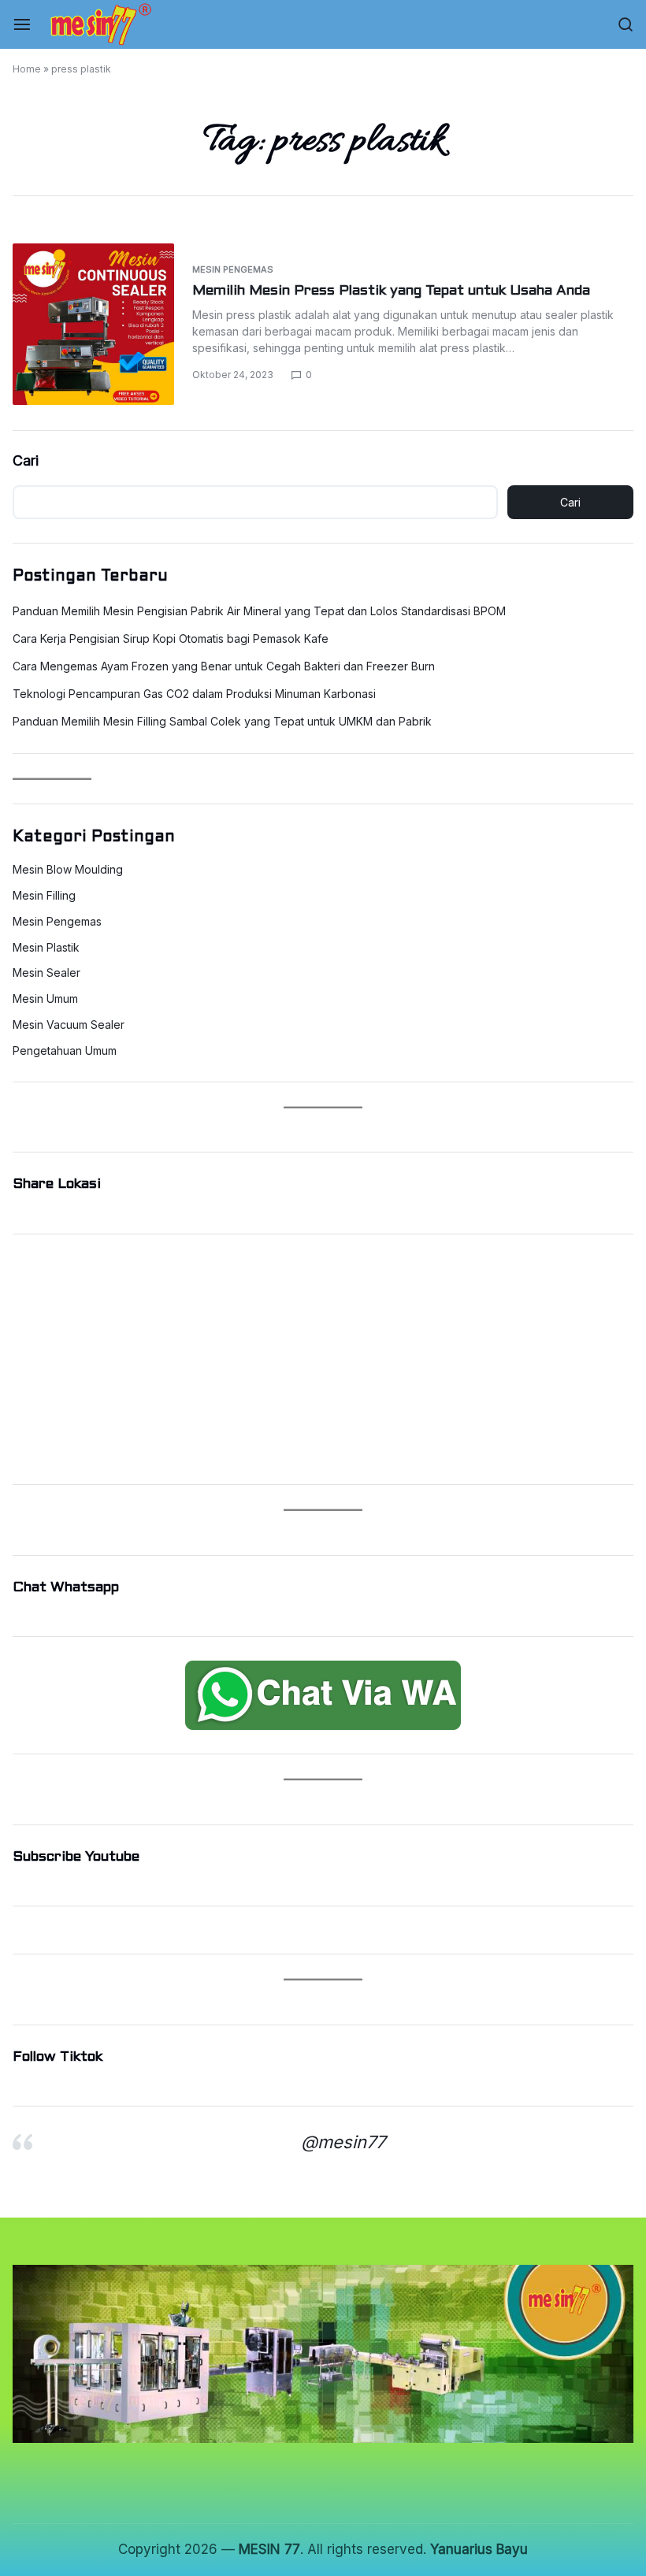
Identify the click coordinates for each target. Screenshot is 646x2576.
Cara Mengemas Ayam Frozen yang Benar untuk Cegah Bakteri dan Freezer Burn (224, 666)
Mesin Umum (45, 999)
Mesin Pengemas (233, 269)
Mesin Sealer (46, 973)
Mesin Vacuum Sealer (69, 1025)
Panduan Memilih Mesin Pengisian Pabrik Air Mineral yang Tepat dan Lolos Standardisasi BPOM (259, 611)
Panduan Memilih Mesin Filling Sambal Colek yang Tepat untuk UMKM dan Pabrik (222, 721)
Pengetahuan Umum (65, 1051)
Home (27, 69)
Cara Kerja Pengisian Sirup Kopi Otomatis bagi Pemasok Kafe (171, 638)
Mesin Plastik (46, 948)
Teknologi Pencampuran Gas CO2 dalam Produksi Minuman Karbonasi (194, 694)
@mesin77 (343, 2142)
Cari (26, 460)
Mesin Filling (44, 896)
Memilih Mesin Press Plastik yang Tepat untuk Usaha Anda (391, 291)
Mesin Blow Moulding (68, 870)
